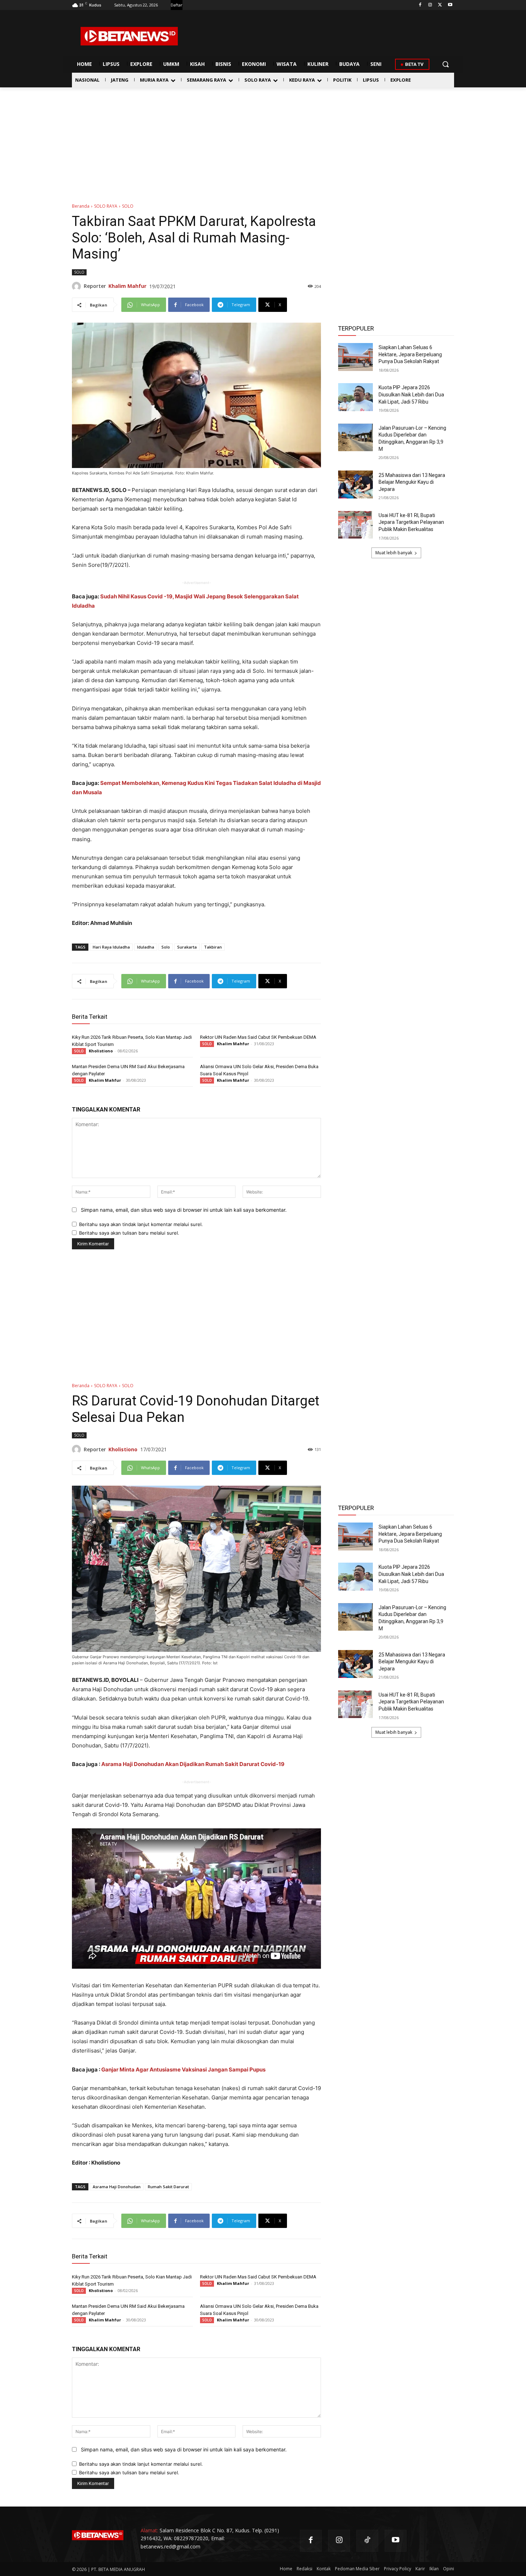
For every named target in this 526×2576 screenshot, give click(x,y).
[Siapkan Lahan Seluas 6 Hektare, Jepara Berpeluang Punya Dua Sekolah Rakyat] (355, 357)
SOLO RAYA (106, 206)
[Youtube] (450, 5)
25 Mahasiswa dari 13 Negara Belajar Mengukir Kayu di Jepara (412, 482)
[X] (440, 5)
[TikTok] (367, 2541)
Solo (166, 947)
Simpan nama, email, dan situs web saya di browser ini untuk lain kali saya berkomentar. (184, 1210)
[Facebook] (420, 5)
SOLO (128, 206)
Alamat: (149, 2530)
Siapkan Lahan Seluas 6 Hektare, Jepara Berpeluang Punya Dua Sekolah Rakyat (410, 354)
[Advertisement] (263, 141)
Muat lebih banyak (394, 553)
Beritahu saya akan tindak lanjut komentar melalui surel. (141, 1224)
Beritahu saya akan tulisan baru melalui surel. (129, 1233)
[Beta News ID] (129, 36)
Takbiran (213, 947)
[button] (445, 64)
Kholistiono (101, 1051)
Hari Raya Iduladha (111, 947)
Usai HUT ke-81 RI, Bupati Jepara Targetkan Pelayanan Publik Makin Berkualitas (411, 522)
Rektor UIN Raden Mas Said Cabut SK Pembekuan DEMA (258, 1037)
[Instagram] (430, 5)
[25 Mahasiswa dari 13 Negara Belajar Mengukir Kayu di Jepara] (355, 484)
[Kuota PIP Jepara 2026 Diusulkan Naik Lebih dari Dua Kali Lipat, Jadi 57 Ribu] (355, 397)
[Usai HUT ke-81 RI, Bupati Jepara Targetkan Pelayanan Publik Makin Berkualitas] (355, 525)
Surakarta (187, 947)
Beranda (81, 206)
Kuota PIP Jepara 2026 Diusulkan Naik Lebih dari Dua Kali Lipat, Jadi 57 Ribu (411, 394)
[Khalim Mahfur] (78, 286)
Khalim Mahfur (127, 286)
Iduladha (146, 947)
